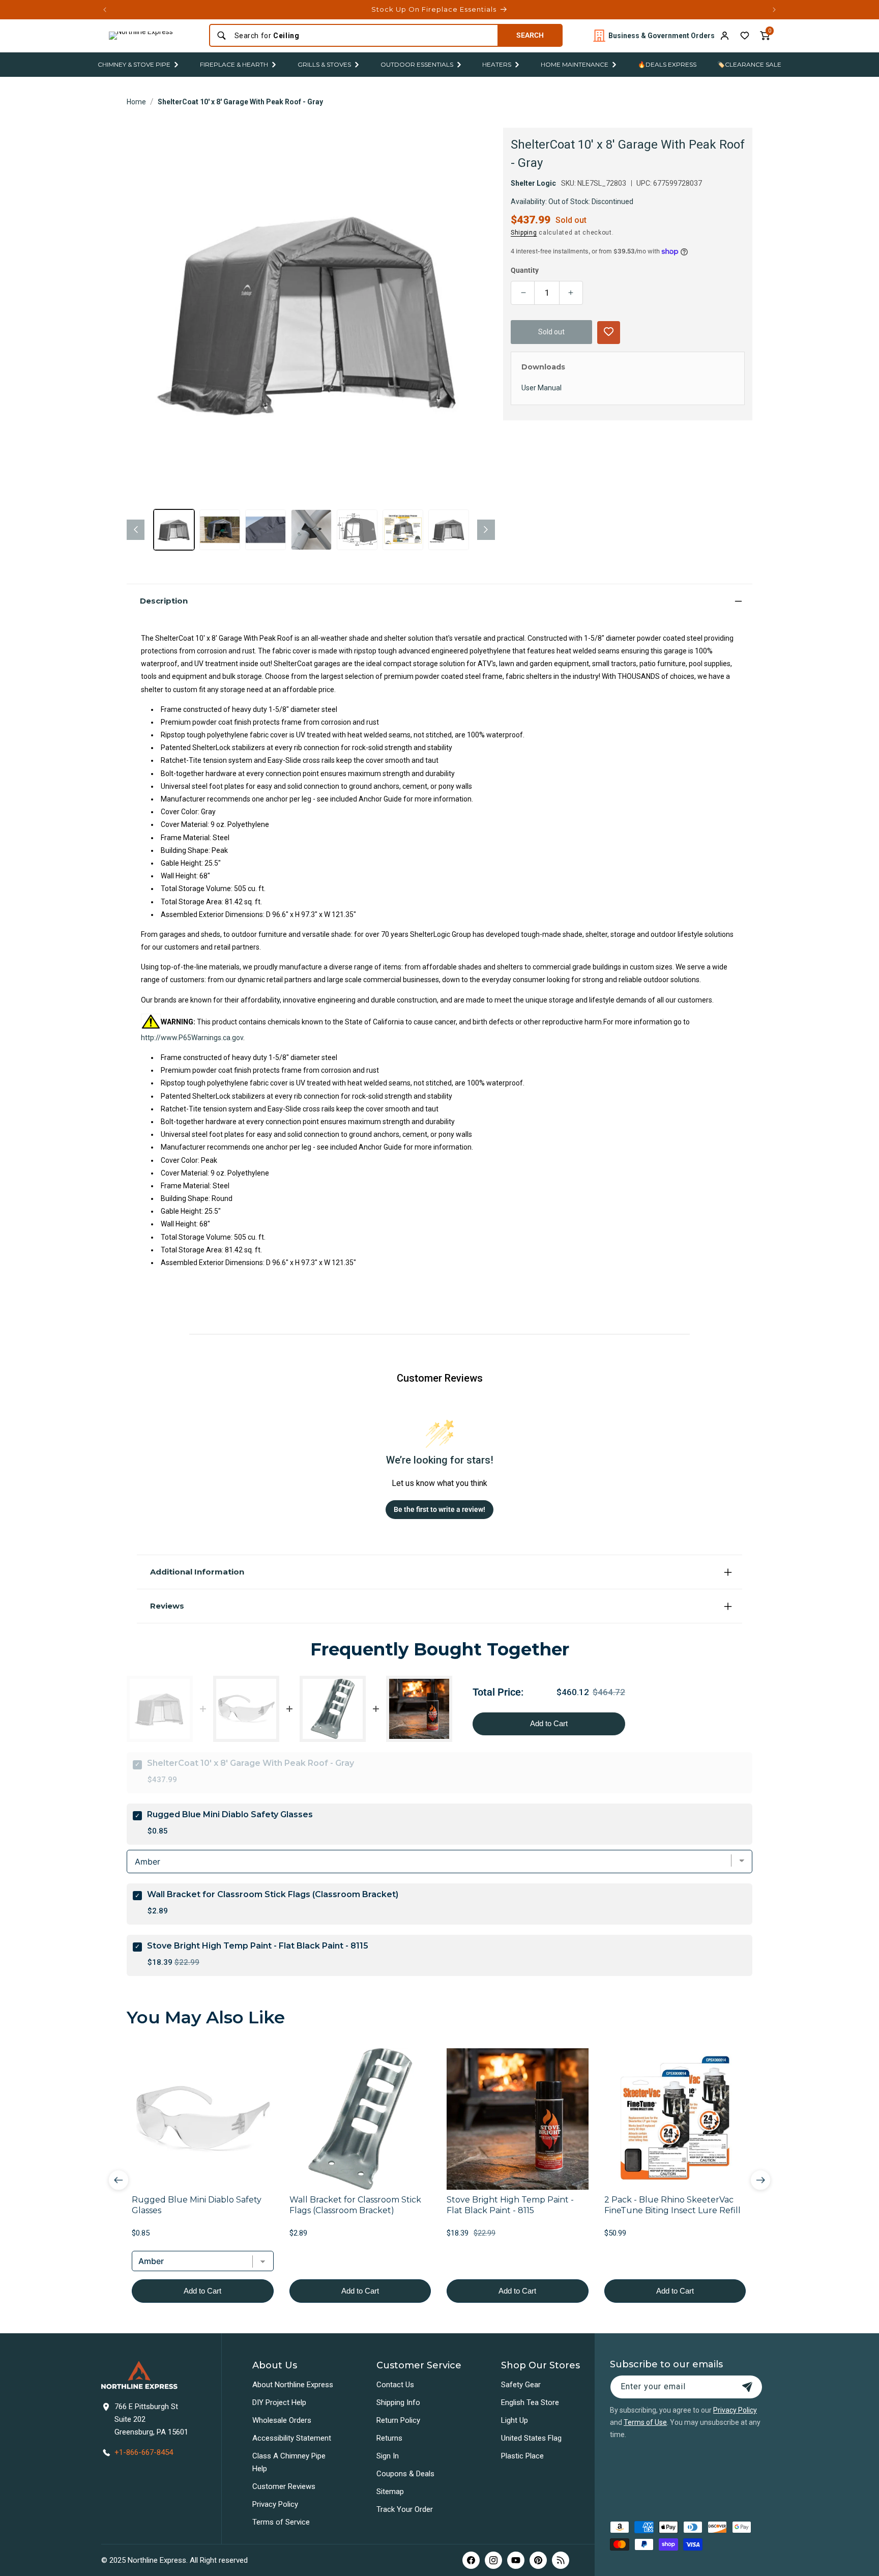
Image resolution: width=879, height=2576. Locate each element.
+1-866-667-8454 (144, 2452)
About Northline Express (293, 2385)
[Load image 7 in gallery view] (449, 530)
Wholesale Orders (282, 2420)
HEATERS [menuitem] (497, 64)
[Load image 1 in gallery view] (174, 530)
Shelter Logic (533, 183)
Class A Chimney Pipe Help (289, 2462)
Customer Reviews (284, 2486)
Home (136, 102)
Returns (389, 2438)
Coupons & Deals (405, 2474)
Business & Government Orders (662, 36)
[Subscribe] (747, 2387)
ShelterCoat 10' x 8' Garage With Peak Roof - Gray (240, 102)
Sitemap (390, 2492)
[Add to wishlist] (745, 36)
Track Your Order (405, 2509)
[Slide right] (486, 530)
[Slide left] (136, 530)
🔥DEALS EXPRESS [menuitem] (667, 64)
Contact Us (395, 2385)
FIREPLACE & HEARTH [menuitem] (234, 64)
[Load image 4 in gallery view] (311, 530)
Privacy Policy (275, 2504)
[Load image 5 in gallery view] (357, 530)
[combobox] (363, 36)
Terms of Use (645, 2422)
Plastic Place (522, 2456)
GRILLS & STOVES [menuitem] (324, 64)
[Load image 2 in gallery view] (220, 530)
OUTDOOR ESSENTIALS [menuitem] (417, 64)
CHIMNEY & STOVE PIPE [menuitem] (134, 64)
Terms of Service (281, 2522)
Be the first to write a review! (439, 1509)
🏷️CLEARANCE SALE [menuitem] (749, 64)
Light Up (515, 2420)
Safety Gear (521, 2385)
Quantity (525, 270)
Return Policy (398, 2420)
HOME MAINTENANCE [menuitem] (575, 64)
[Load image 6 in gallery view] (403, 530)
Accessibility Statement (292, 2438)
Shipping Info (398, 2402)
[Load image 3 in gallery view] (266, 530)
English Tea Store (530, 2402)
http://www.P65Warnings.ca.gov (192, 1038)
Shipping (524, 233)
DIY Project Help (279, 2402)
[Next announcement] (774, 10)
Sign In (388, 2456)
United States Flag (531, 2438)
